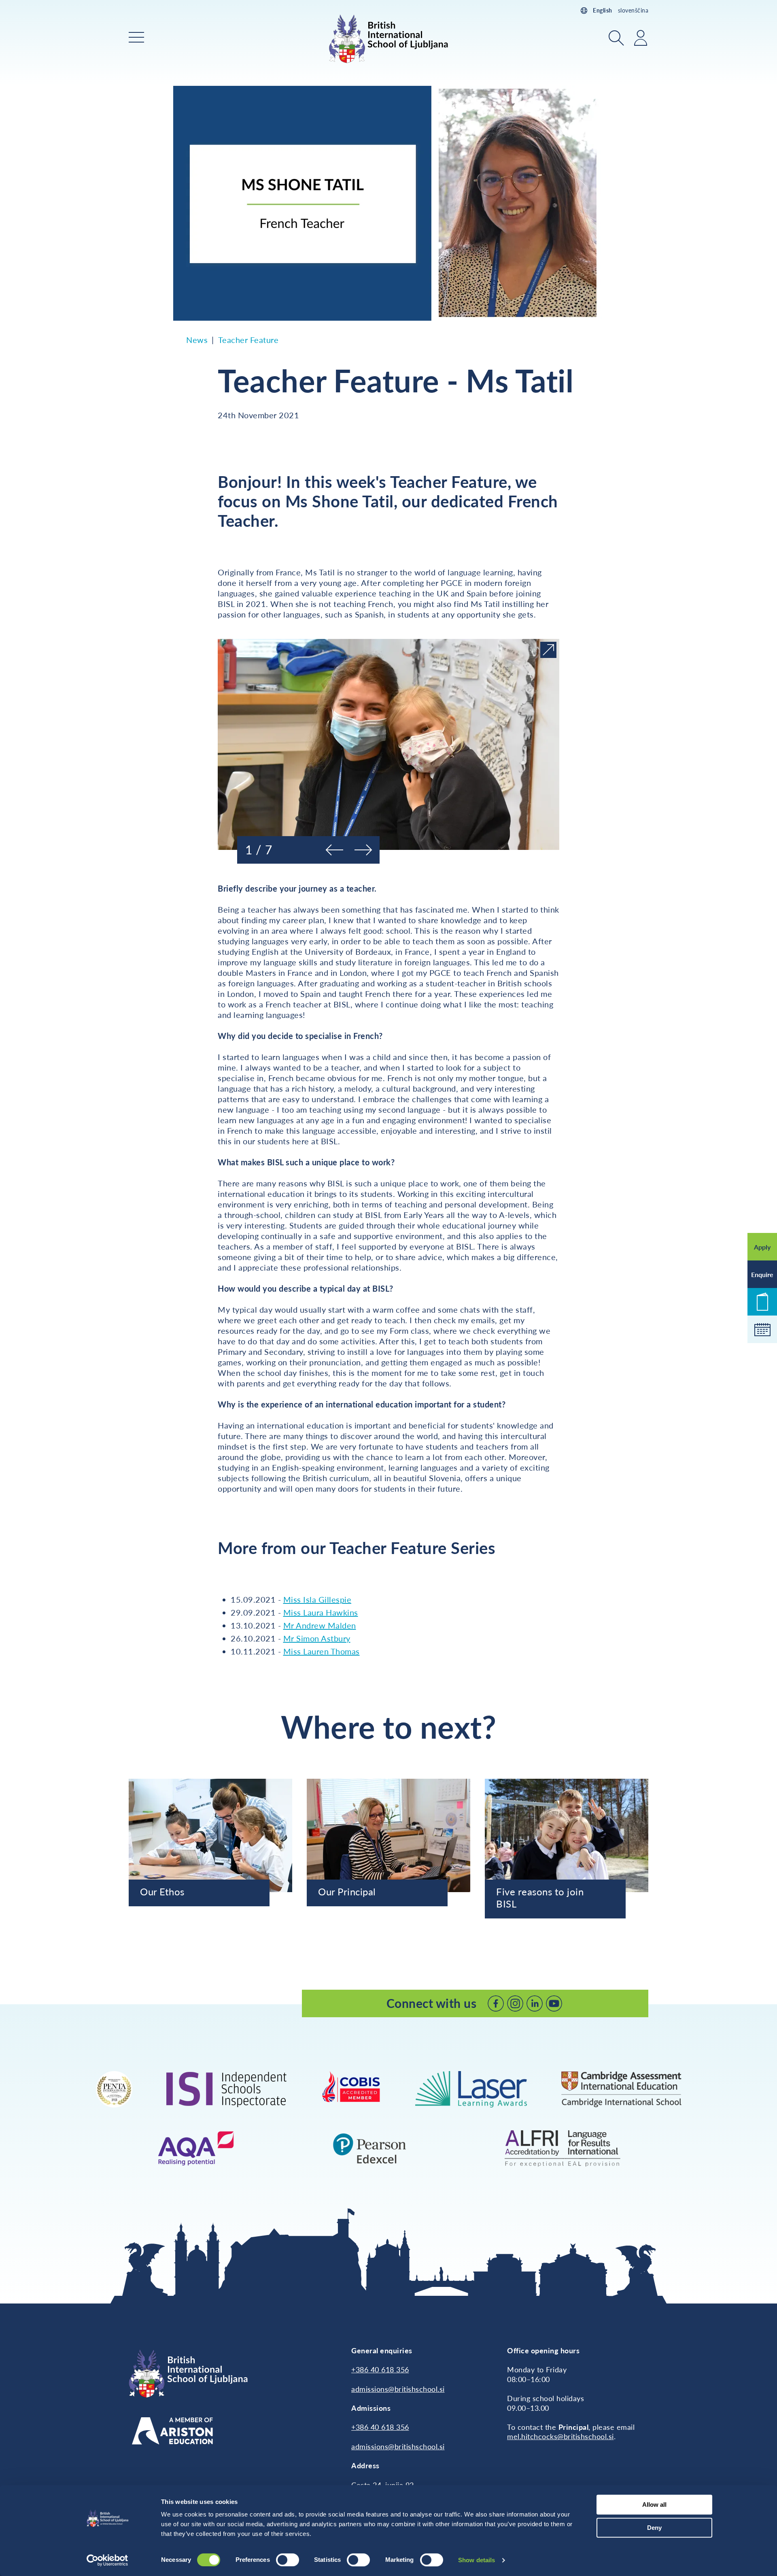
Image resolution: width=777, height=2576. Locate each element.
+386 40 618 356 (380, 2369)
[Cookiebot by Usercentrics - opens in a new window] (107, 2560)
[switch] (288, 2560)
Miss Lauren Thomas (322, 1651)
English (603, 10)
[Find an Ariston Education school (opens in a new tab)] (172, 2431)
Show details (477, 2560)
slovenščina (633, 10)
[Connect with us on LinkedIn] (535, 2003)
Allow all (654, 2505)
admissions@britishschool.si (398, 2389)
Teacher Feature (248, 340)
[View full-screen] (548, 650)
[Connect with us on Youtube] (554, 2003)
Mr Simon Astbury (317, 1638)
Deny (654, 2528)
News (197, 340)
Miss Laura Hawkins (321, 1612)
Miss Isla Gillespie (317, 1599)
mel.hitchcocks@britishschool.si (560, 2436)
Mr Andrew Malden (320, 1625)
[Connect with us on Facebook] (496, 2003)
